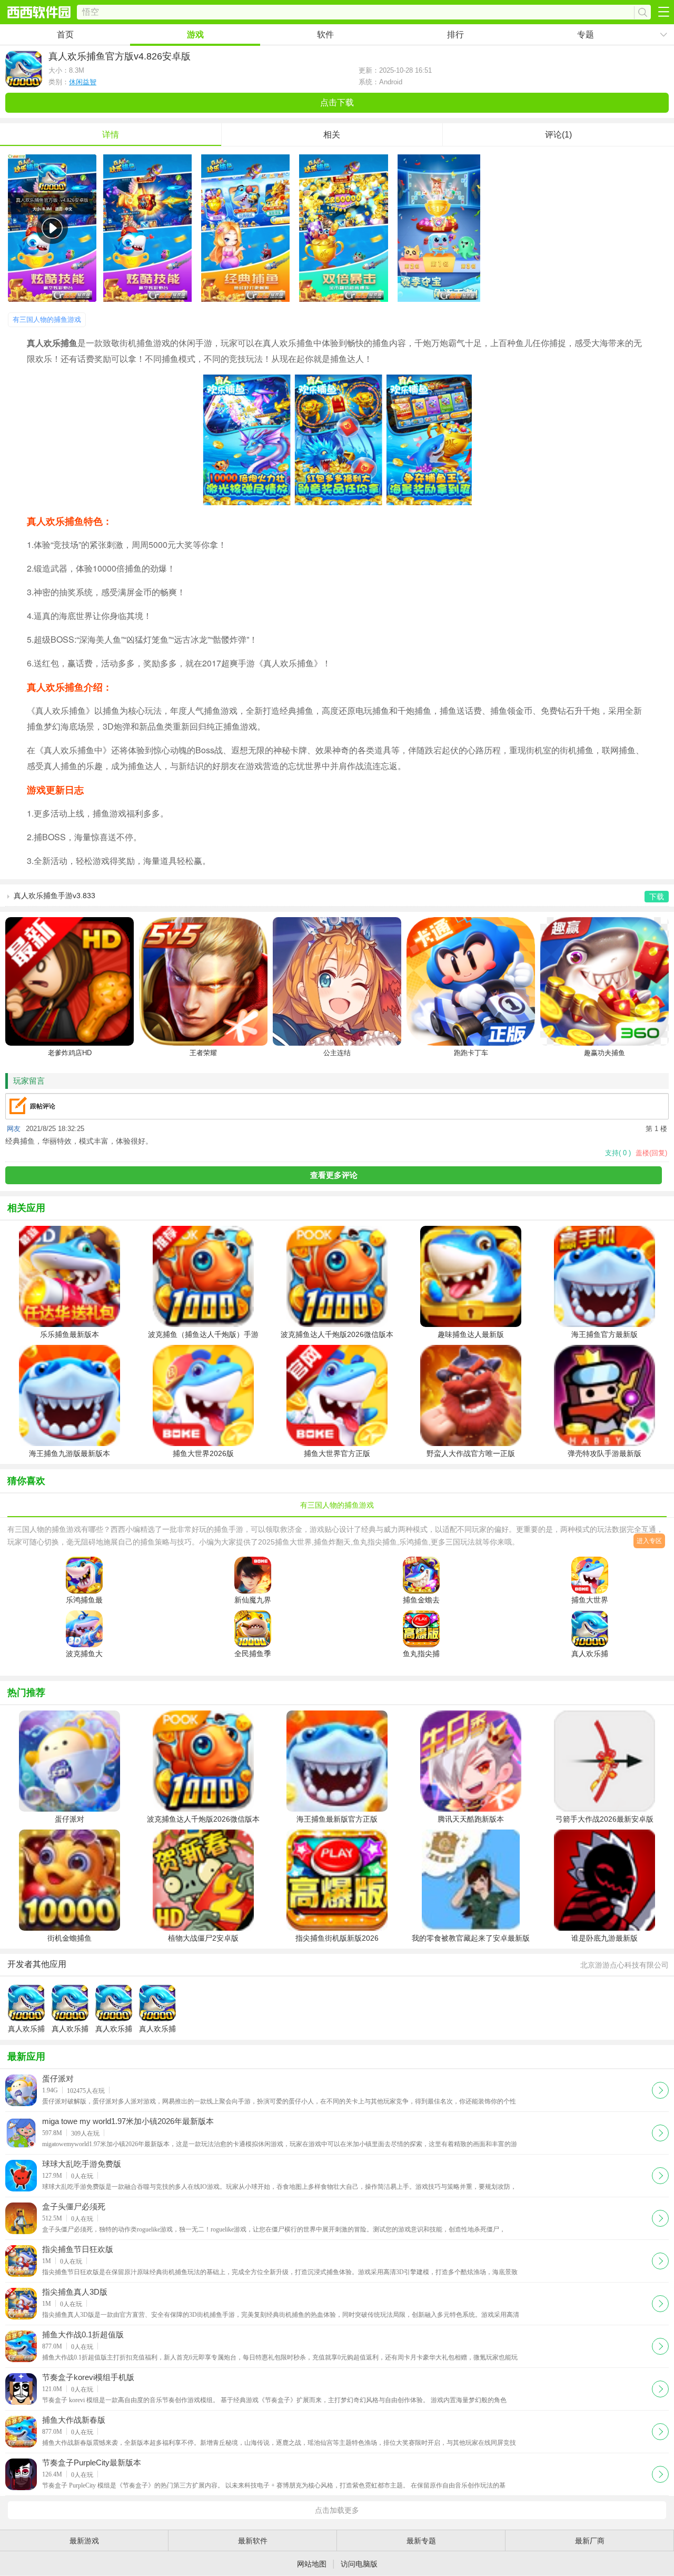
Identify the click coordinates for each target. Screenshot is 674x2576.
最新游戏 (84, 2541)
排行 (455, 35)
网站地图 (312, 2564)
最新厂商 (590, 2541)
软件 (325, 35)
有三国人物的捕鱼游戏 (47, 319)
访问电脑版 (359, 2564)
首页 (65, 35)
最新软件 (253, 2541)
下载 (660, 2089)
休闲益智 (83, 82)
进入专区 (649, 1541)
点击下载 (337, 102)
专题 (586, 35)
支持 (618, 1153)
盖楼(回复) (651, 1153)
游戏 (195, 35)
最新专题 (421, 2541)
